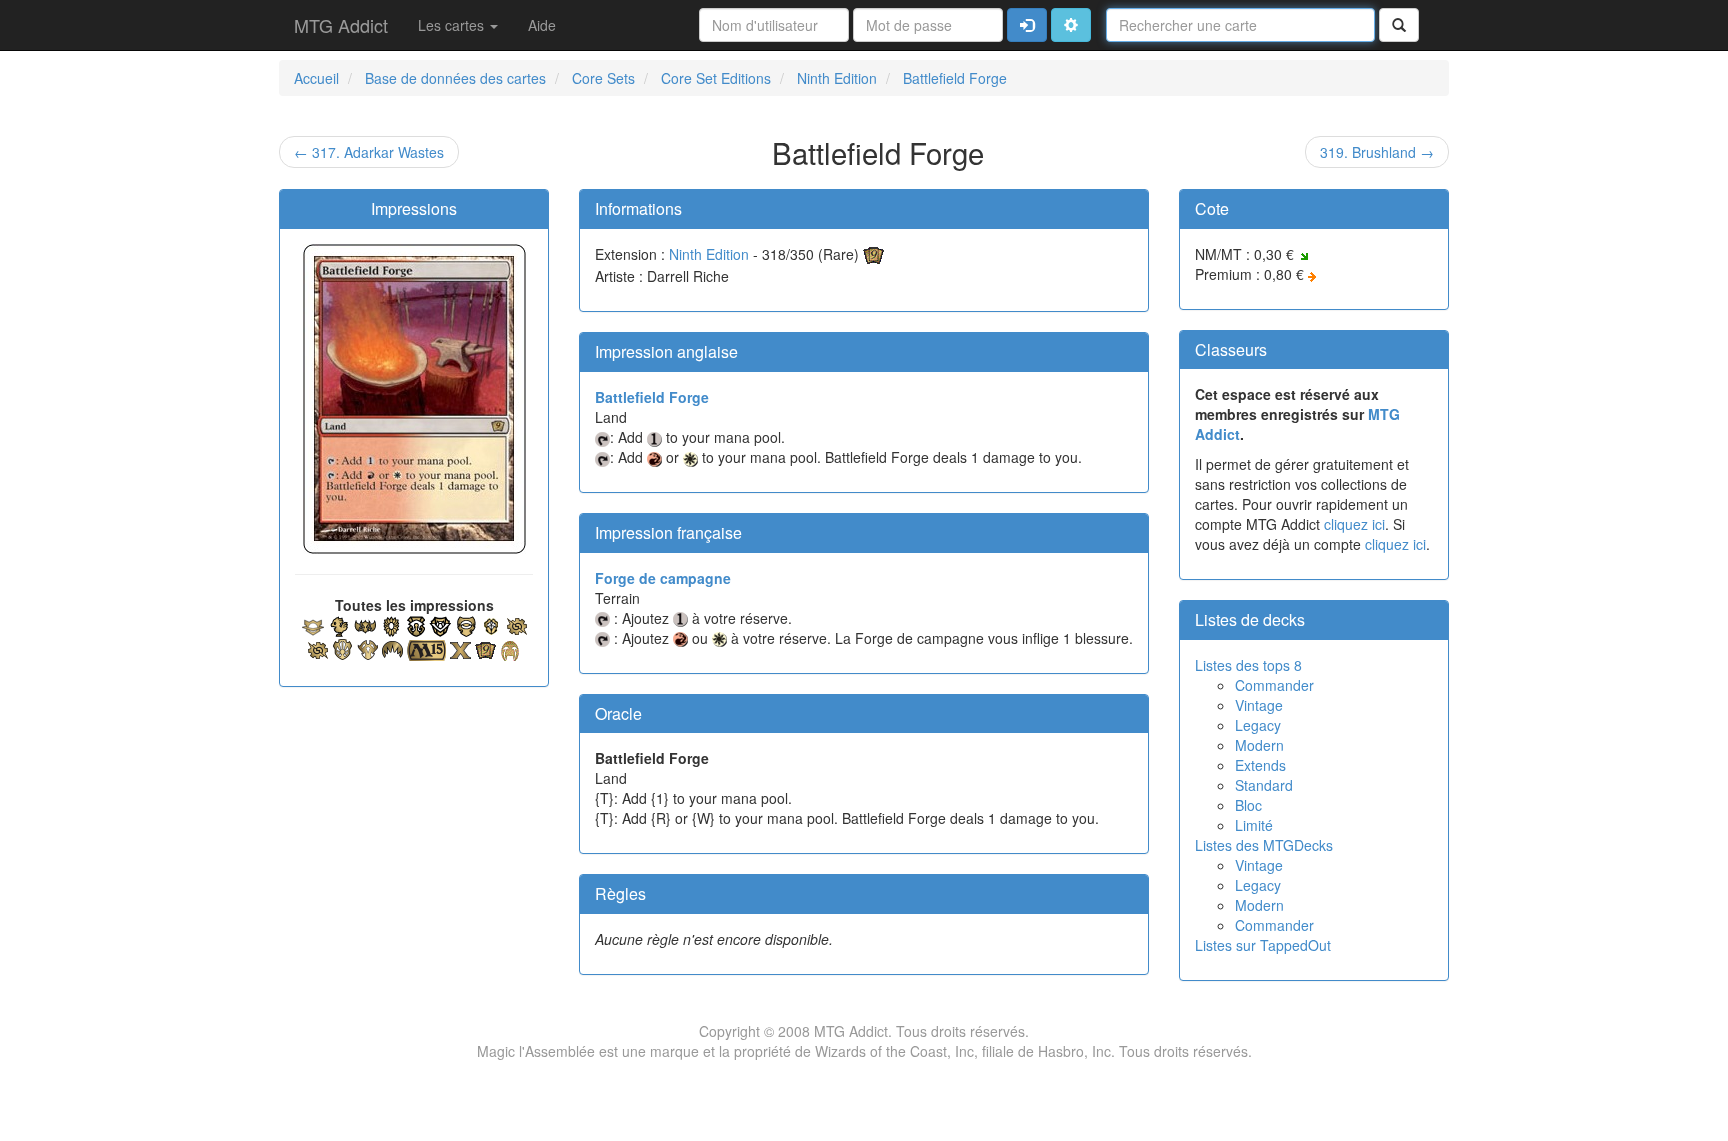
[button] (1071, 25)
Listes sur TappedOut (1263, 945)
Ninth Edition (709, 254)
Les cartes (453, 25)
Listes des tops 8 (1248, 665)
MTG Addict (341, 25)
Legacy (1258, 725)
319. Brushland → (1377, 152)
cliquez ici (1354, 524)
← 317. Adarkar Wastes (369, 152)
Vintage (1259, 705)
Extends (1260, 765)
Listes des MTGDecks (1264, 845)
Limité (1254, 825)
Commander (1274, 685)
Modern (1259, 745)
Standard (1264, 785)
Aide (542, 25)
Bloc (1248, 805)
